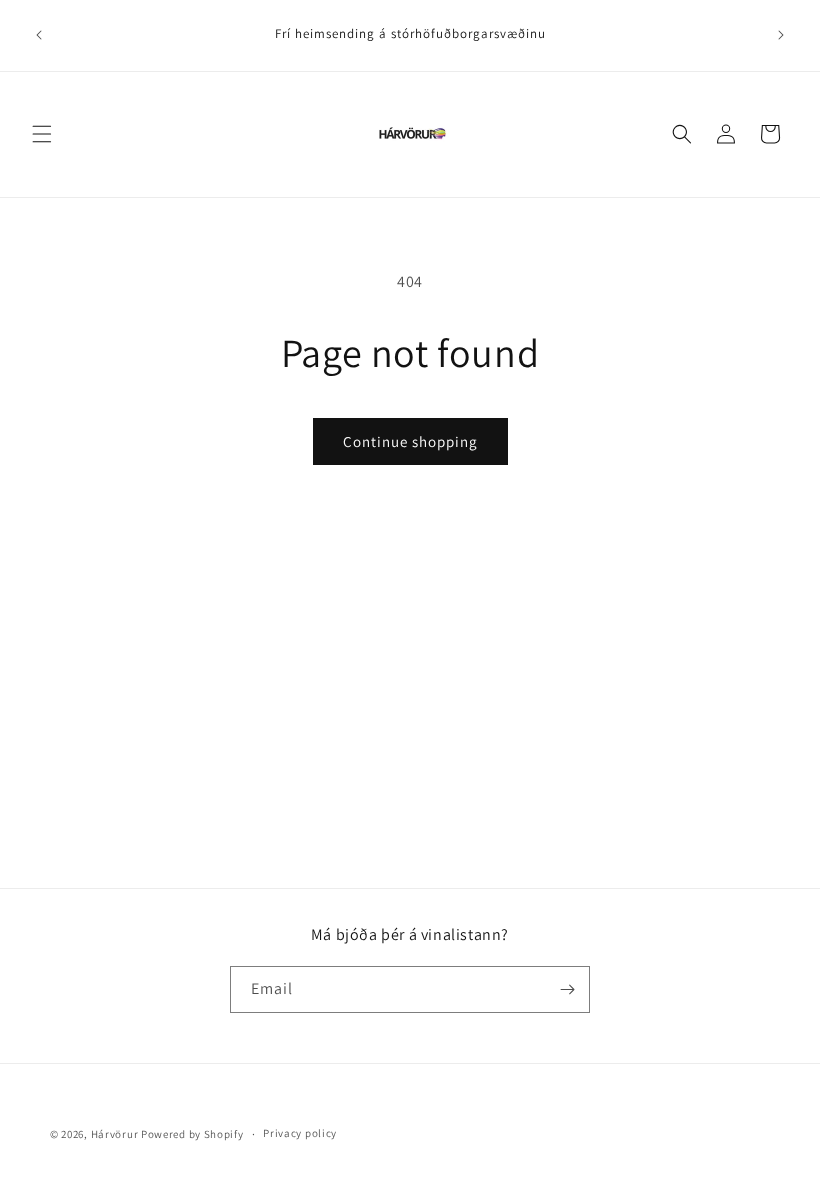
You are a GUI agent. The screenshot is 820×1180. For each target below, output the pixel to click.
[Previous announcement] (39, 35)
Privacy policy (300, 1133)
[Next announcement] (781, 35)
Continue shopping (410, 441)
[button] (42, 134)
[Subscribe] (567, 989)
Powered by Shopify (192, 1134)
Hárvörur (115, 1134)
